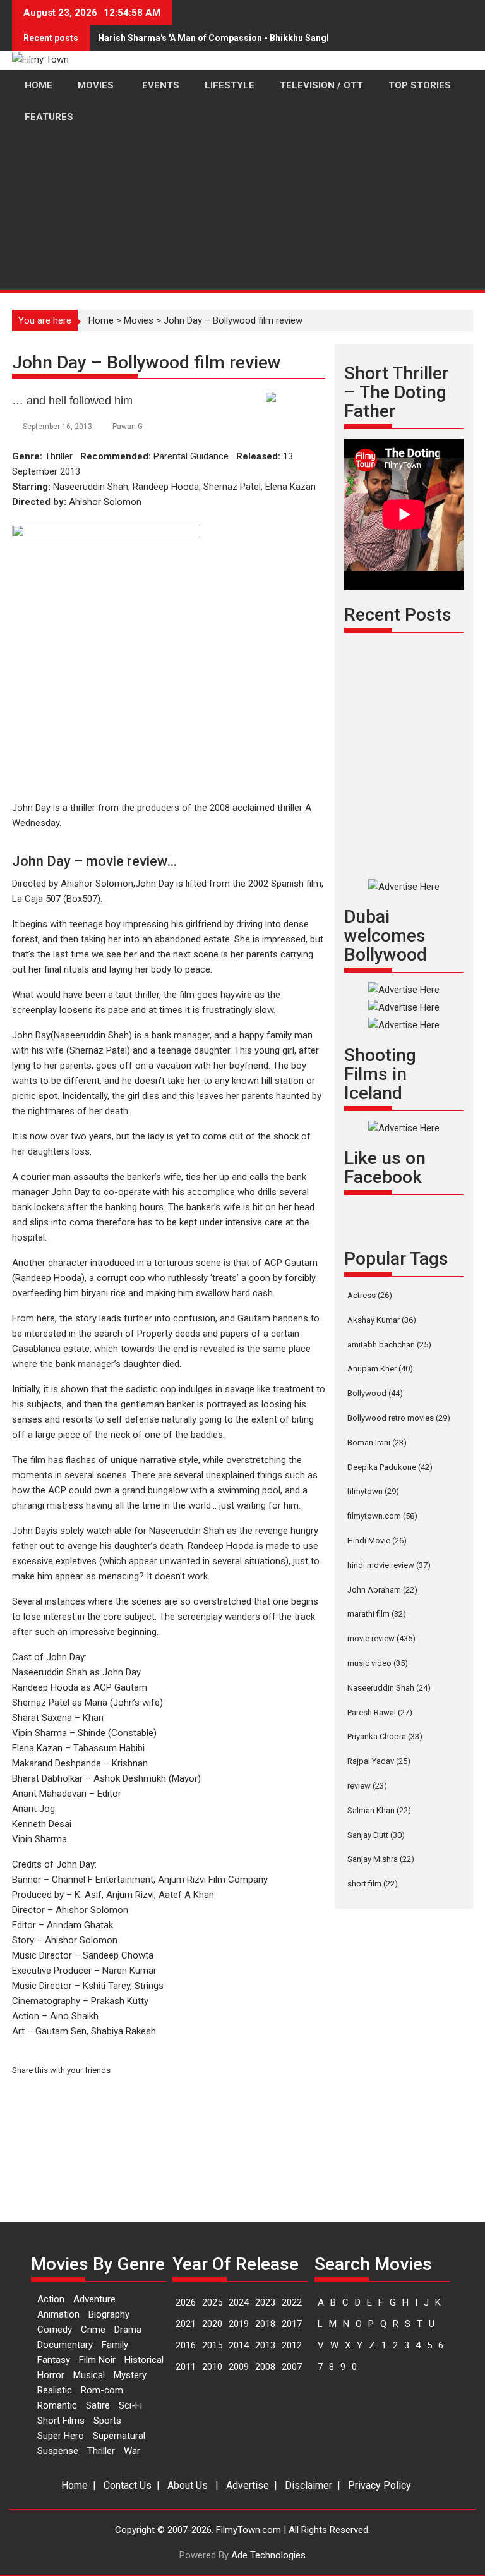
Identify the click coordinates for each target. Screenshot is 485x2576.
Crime (93, 2330)
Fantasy (54, 2360)
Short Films (61, 2421)
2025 (212, 2302)
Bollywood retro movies (399, 1418)
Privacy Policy (380, 2485)
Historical (144, 2360)
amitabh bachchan (389, 1345)
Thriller (101, 2451)
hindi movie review (389, 1565)
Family (115, 2345)
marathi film (377, 1614)
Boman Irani (377, 1443)
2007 (292, 2367)
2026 (186, 2302)
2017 (292, 2324)
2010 (212, 2367)
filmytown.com (382, 1516)
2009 (239, 2367)
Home (75, 2485)
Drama (128, 2330)
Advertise (248, 2485)
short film (373, 1884)
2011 (186, 2367)
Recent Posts (398, 615)
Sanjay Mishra (381, 1859)
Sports (107, 2421)
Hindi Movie (377, 1540)
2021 (186, 2324)
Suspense (58, 2451)
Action (51, 2299)
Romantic (57, 2405)
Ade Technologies (268, 2555)
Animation (58, 2314)
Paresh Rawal (380, 1712)
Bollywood (375, 1393)
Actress (370, 1295)
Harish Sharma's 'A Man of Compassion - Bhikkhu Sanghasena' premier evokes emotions (283, 38)
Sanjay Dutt (376, 1835)
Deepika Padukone (390, 1467)
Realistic (55, 2390)
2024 (239, 2302)
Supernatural (119, 2436)
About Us (188, 2485)
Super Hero (61, 2436)
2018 (265, 2324)
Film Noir (97, 2360)
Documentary (65, 2345)
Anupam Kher (380, 1369)
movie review (381, 1638)
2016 (186, 2345)
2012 (292, 2345)
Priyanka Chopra (385, 1736)
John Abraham (382, 1590)
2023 (265, 2302)
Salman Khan (379, 1810)
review (367, 1786)
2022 (292, 2302)
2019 (239, 2324)
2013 (265, 2345)
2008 (265, 2367)
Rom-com (102, 2390)
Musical (89, 2375)
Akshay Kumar (382, 1320)
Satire (98, 2405)
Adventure (94, 2299)
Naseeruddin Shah (389, 1688)
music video (378, 1663)
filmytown (373, 1491)
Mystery (130, 2375)
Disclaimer (308, 2485)
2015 (212, 2345)
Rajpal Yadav (379, 1761)
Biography (109, 2314)
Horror (51, 2375)
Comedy (55, 2330)
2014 (239, 2345)
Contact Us (128, 2485)
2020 (212, 2324)
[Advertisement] (242, 244)
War (132, 2451)
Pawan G (128, 427)
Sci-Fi (130, 2405)
